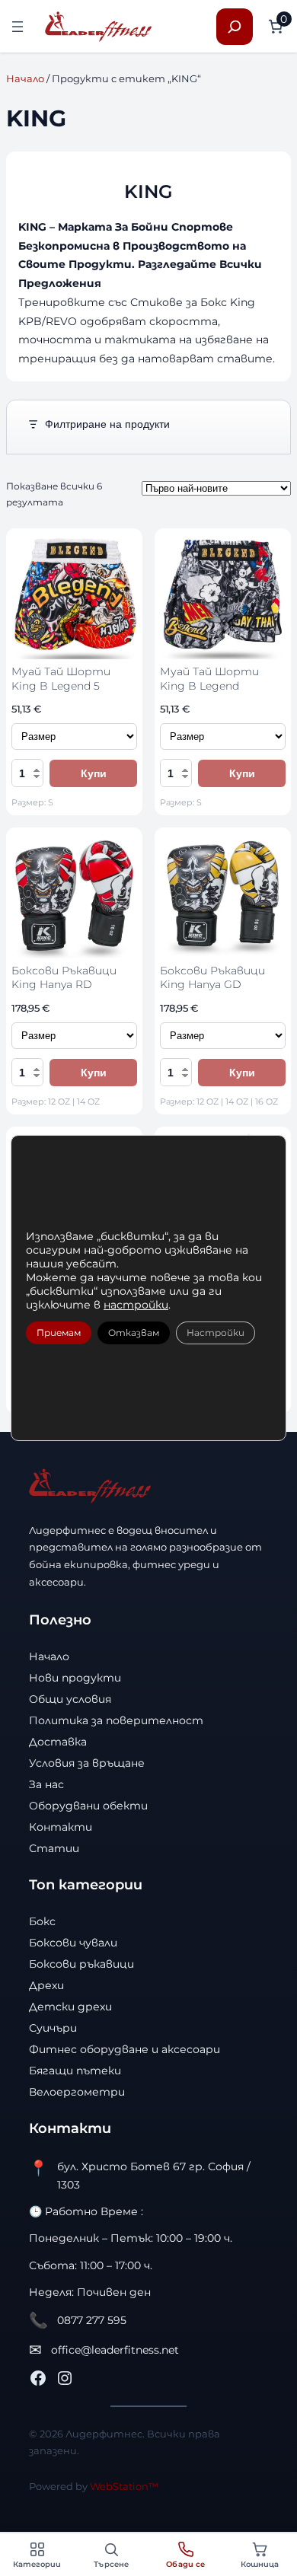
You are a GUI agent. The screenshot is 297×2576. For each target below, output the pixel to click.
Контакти (61, 1827)
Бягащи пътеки (75, 2071)
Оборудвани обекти (88, 1806)
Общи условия (70, 1699)
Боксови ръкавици (81, 1964)
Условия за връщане (87, 1763)
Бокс (42, 1921)
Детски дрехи (70, 2007)
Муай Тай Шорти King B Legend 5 (61, 678)
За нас (46, 1784)
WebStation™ (124, 2486)
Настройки (216, 1333)
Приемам (59, 1333)
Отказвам (134, 1333)
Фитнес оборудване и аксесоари (125, 2049)
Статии (54, 1848)
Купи (94, 773)
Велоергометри (77, 2092)
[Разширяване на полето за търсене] (235, 27)
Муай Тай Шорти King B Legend (209, 678)
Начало (25, 78)
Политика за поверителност (116, 1720)
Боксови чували (73, 1943)
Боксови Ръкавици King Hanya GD (212, 977)
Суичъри (53, 2028)
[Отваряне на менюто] (18, 27)
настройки (136, 1305)
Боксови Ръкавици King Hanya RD (64, 977)
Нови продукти (75, 1678)
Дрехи (46, 1985)
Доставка (58, 1742)
